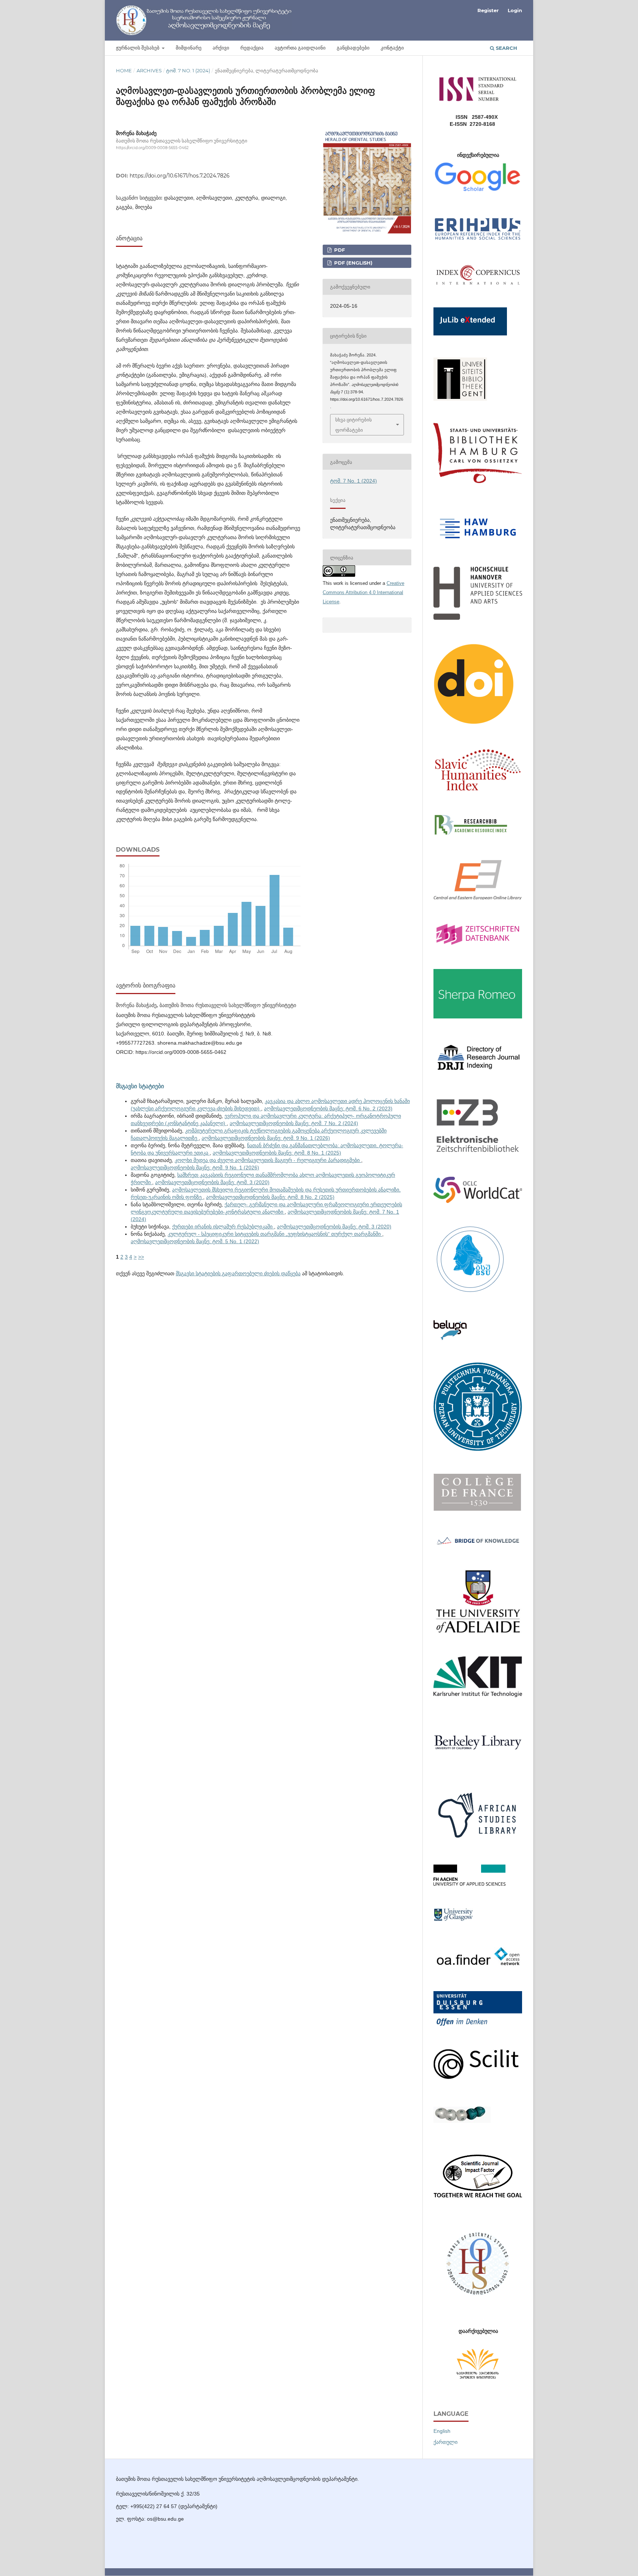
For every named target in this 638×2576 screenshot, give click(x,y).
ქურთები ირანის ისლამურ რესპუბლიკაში (223, 1227)
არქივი (221, 48)
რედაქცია (252, 48)
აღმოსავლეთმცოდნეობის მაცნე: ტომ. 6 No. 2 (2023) (328, 1108)
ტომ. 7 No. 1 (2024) (188, 70)
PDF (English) (353, 263)
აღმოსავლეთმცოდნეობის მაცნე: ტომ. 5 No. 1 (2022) (195, 1241)
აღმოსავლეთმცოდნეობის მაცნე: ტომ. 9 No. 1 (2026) (266, 1138)
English (442, 2431)
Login (515, 10)
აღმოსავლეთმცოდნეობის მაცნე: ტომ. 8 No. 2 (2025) (270, 1197)
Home (124, 70)
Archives (149, 70)
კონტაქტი (392, 48)
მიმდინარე (189, 48)
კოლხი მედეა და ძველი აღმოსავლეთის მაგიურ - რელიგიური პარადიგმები (268, 1160)
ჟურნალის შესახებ (138, 48)
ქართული (445, 2442)
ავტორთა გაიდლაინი (300, 48)
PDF (339, 250)
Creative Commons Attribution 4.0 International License (363, 592)
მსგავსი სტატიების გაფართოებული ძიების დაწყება (238, 1273)
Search (506, 48)
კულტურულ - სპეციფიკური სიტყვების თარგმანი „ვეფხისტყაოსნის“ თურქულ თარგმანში (275, 1234)
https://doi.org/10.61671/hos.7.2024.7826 (180, 176)
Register (488, 10)
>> (141, 1257)
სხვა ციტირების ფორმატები (354, 425)
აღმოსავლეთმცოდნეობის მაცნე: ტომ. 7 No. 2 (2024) (294, 1123)
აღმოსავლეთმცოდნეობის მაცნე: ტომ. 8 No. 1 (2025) (277, 1153)
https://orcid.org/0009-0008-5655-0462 (152, 148)
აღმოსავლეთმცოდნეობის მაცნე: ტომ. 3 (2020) (212, 1182)
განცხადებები (353, 48)
